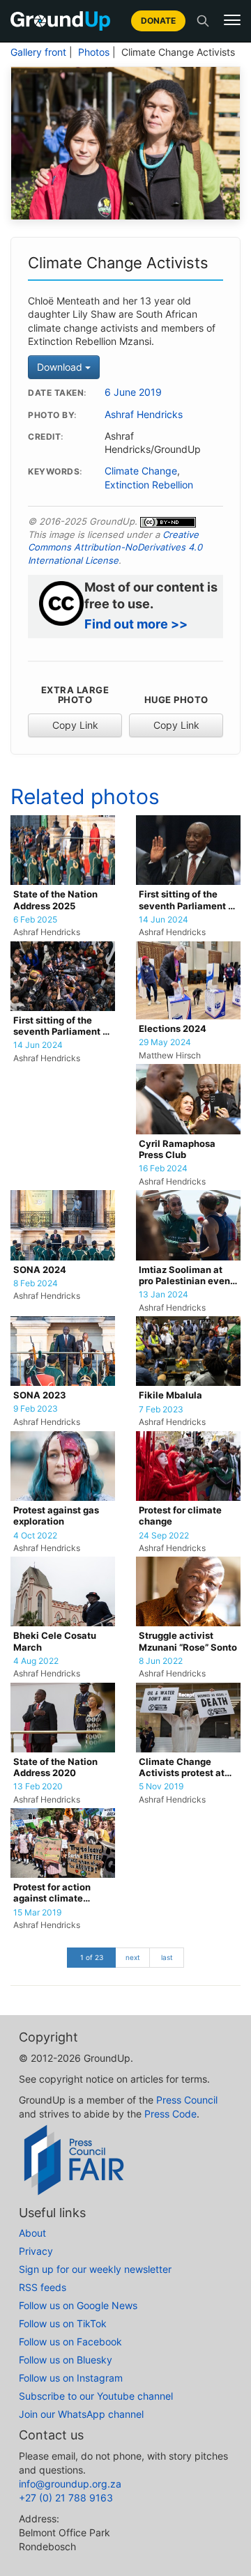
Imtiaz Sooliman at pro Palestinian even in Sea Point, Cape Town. (184, 1276)
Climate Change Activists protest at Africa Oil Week (182, 1768)
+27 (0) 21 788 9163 (66, 2498)
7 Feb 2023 (161, 1410)
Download (61, 367)
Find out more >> (136, 624)
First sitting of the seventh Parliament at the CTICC (188, 901)
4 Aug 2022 (36, 1661)
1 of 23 (92, 1957)
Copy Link (75, 725)
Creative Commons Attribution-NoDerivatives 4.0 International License (115, 547)
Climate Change (141, 471)
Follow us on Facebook (70, 2342)
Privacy (36, 2251)
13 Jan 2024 (163, 1295)
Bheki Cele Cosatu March (55, 1641)
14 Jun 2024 (163, 920)
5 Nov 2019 (161, 1787)
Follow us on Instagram (71, 2378)
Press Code (170, 2114)
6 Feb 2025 (35, 920)
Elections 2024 (173, 1029)
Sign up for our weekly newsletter (95, 2269)
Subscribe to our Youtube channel (96, 2396)
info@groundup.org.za (70, 2484)
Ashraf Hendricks (144, 415)
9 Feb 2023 (36, 1409)
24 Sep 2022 (164, 1536)
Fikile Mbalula (170, 1395)
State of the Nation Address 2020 (55, 1767)
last (167, 1957)
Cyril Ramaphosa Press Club (177, 1149)
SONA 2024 (40, 1270)
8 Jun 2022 (161, 1661)
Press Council (187, 2100)
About (32, 2233)
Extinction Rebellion (149, 485)
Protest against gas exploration (56, 1516)
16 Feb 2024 (163, 1169)
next (133, 1957)
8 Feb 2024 (36, 1283)
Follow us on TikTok (63, 2323)
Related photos (85, 796)
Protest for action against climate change (52, 1894)
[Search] (203, 21)
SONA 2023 (40, 1395)
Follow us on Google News (78, 2305)
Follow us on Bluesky (66, 2360)
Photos (94, 52)
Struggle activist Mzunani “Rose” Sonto (188, 1641)
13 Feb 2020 (38, 1787)
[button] (232, 20)
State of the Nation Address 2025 (55, 900)
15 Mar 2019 (37, 1913)
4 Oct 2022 (35, 1536)
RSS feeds (43, 2287)
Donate (158, 21)
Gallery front (38, 52)
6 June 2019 (133, 392)
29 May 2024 (165, 1042)
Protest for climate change (180, 1516)
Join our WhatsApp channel (81, 2414)
